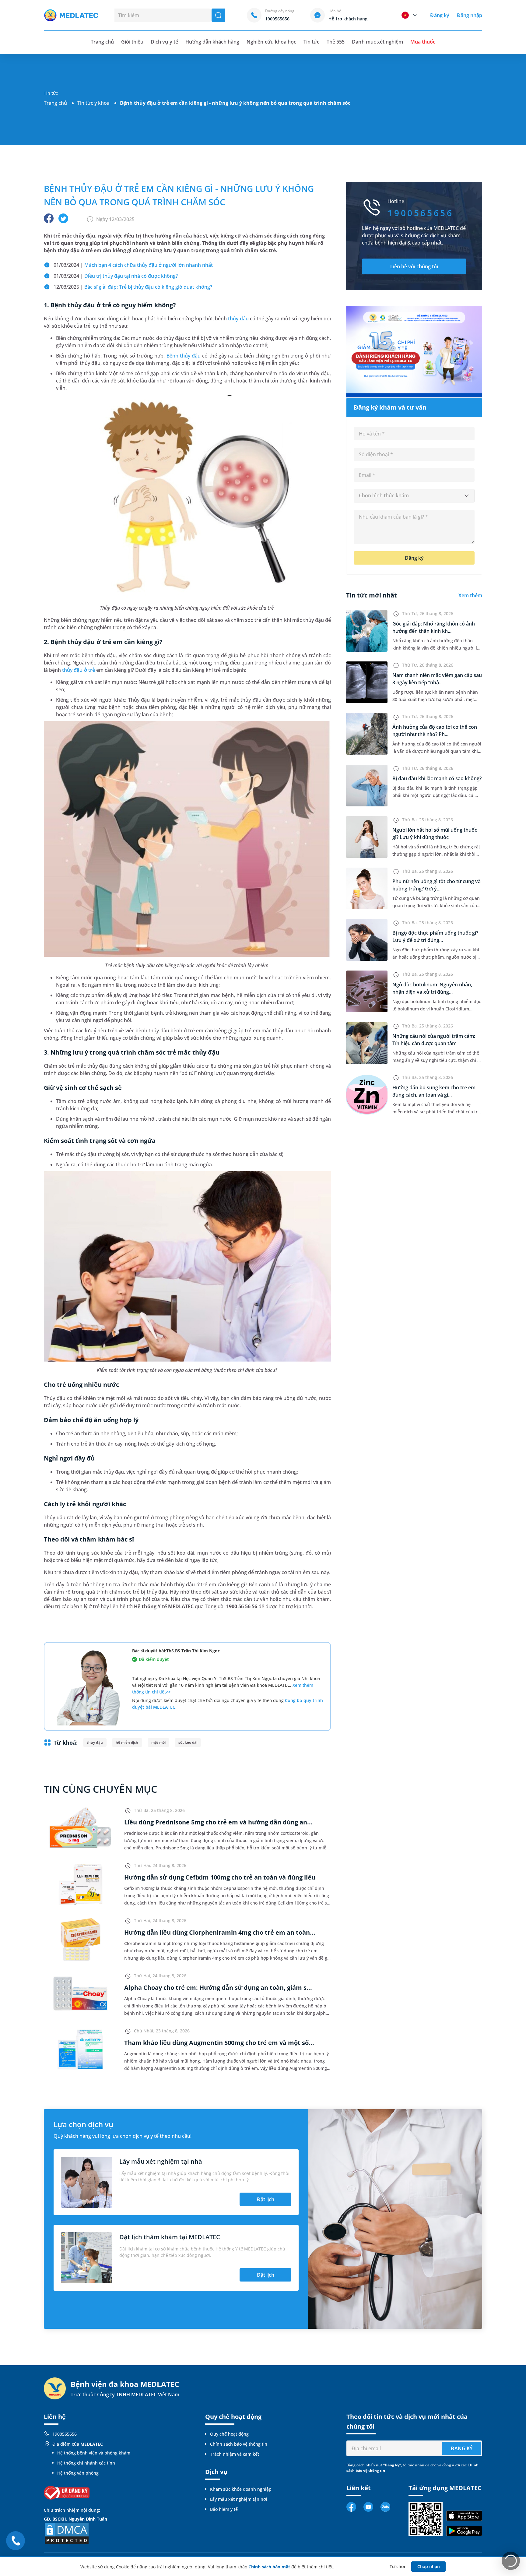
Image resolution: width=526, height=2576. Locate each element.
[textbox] (414, 496)
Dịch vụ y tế (164, 42)
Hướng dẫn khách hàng (212, 42)
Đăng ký (440, 15)
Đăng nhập (470, 15)
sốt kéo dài (188, 1742)
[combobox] (414, 496)
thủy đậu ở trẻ (78, 670)
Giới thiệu (132, 42)
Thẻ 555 (336, 42)
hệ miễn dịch (127, 1742)
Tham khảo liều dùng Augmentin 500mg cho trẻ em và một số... (219, 2043)
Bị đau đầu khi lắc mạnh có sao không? (437, 778)
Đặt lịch (266, 2199)
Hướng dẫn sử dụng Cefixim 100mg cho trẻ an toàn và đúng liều (220, 1877)
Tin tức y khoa (93, 103)
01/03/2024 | (133, 265)
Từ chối (397, 2566)
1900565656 (65, 2434)
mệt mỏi (158, 1742)
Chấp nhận (429, 2566)
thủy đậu (238, 319)
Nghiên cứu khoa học (271, 42)
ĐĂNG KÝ (462, 2448)
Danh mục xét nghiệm (377, 42)
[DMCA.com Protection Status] (67, 2533)
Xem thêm (470, 595)
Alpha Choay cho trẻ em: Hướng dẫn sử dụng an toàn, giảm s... (218, 1988)
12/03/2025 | (133, 287)
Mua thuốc (423, 42)
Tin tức (311, 42)
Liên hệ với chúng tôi (414, 266)
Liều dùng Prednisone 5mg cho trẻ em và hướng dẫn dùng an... (218, 1822)
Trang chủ (55, 103)
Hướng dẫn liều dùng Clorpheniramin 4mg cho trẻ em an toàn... (220, 1932)
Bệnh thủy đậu (184, 356)
